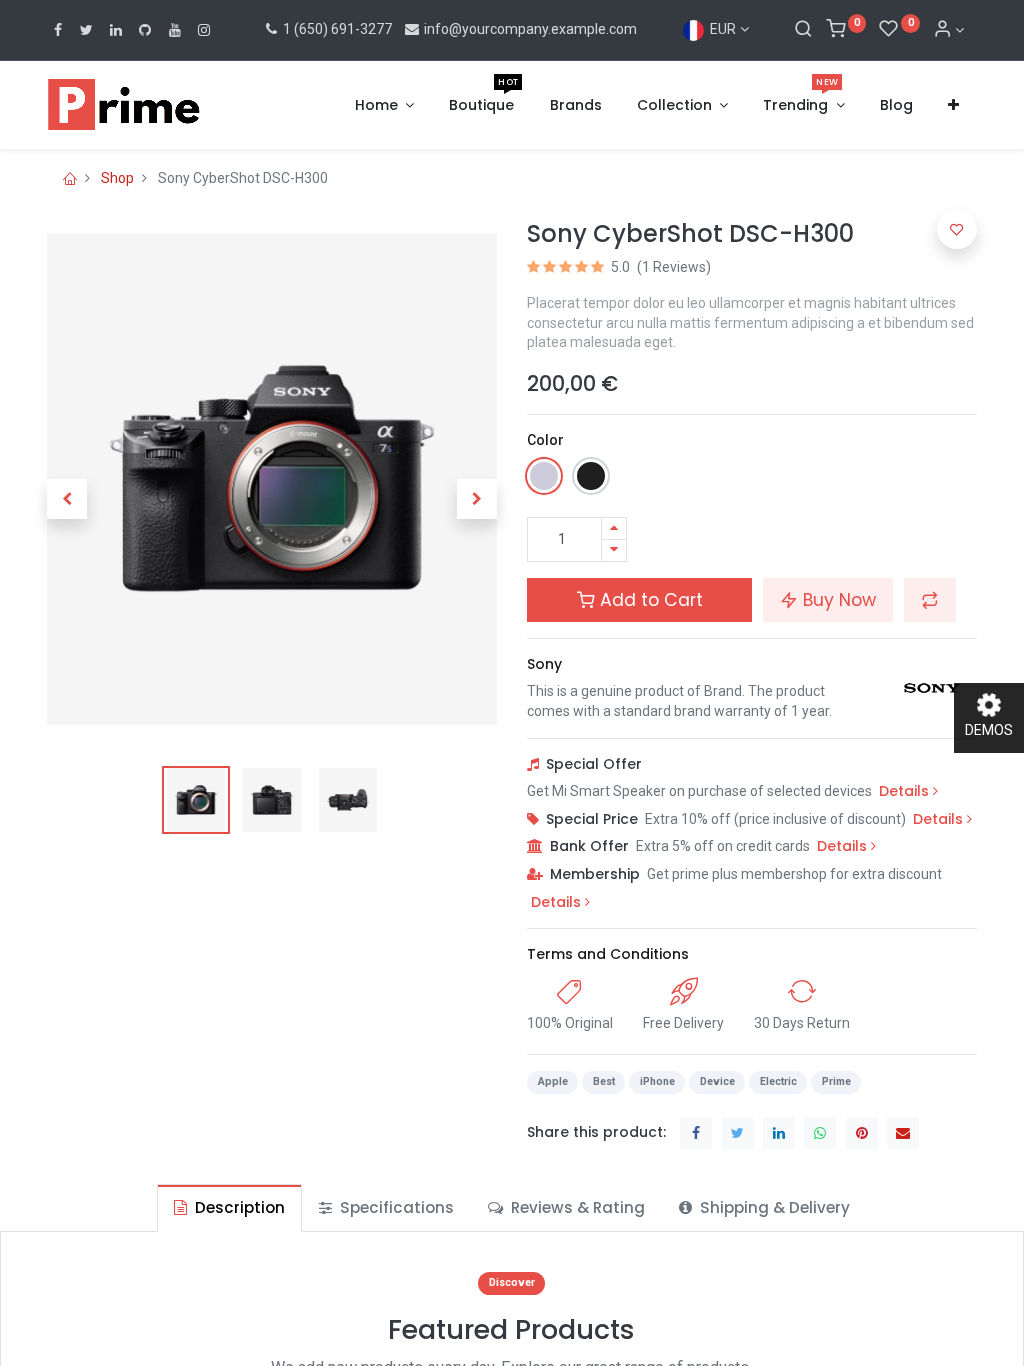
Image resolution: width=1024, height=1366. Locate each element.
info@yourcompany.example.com (530, 29)
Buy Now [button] (837, 600)
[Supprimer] (614, 550)
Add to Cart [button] (649, 600)
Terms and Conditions (608, 954)
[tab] (229, 1207)
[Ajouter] (614, 528)
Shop (117, 178)
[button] (953, 106)
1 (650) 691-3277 (336, 29)
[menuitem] (481, 106)
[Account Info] (949, 30)
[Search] (803, 30)
